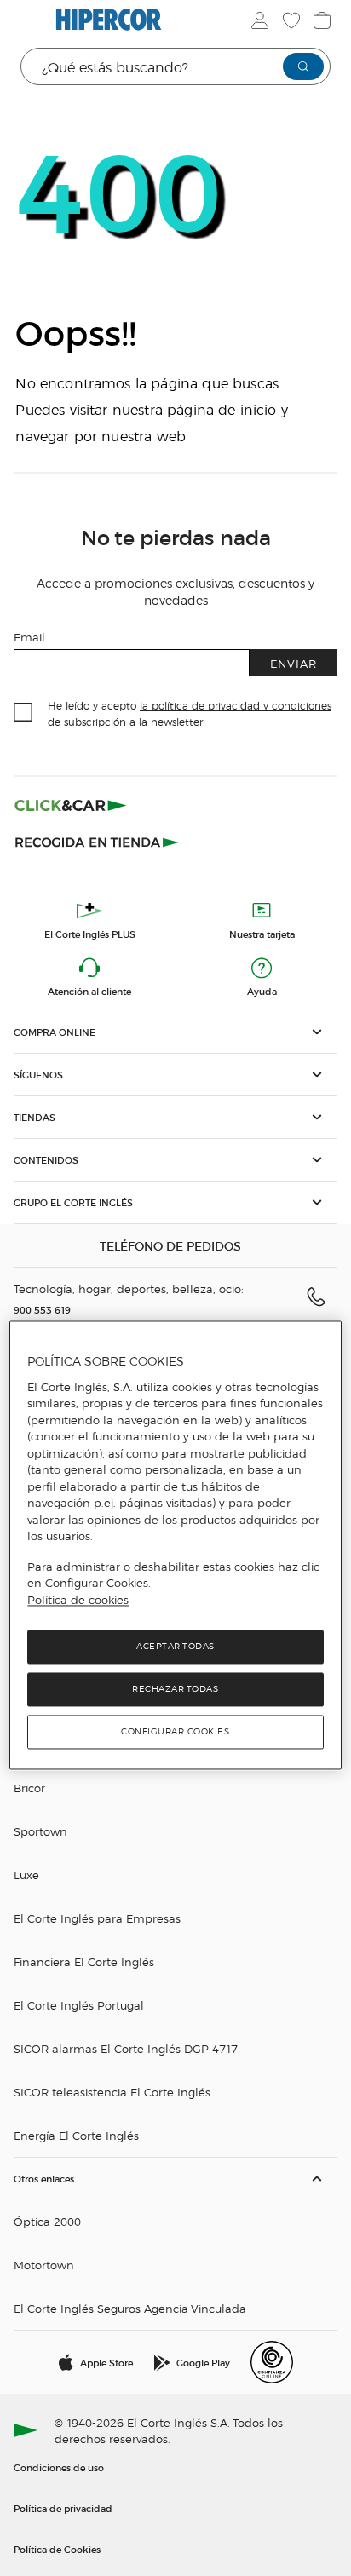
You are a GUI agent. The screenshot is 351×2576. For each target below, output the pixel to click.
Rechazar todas (175, 1690)
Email (29, 637)
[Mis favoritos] (290, 20)
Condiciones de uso (59, 2467)
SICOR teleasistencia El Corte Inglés (112, 2092)
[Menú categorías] (29, 20)
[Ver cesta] (320, 20)
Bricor (29, 1788)
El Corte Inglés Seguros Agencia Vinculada (130, 2308)
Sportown (40, 1831)
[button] (175, 1032)
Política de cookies (78, 1600)
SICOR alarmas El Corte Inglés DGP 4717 (126, 2048)
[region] (175, 1546)
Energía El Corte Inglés (76, 2135)
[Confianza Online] (272, 2362)
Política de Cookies (57, 2549)
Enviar (293, 663)
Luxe (26, 1874)
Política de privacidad (63, 2508)
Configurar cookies (175, 1732)
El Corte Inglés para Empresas (97, 1918)
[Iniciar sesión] (258, 20)
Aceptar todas (175, 1647)
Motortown (44, 2265)
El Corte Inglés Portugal (79, 2005)
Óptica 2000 (47, 2221)
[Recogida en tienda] (97, 841)
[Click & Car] (71, 805)
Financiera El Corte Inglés (84, 1961)
